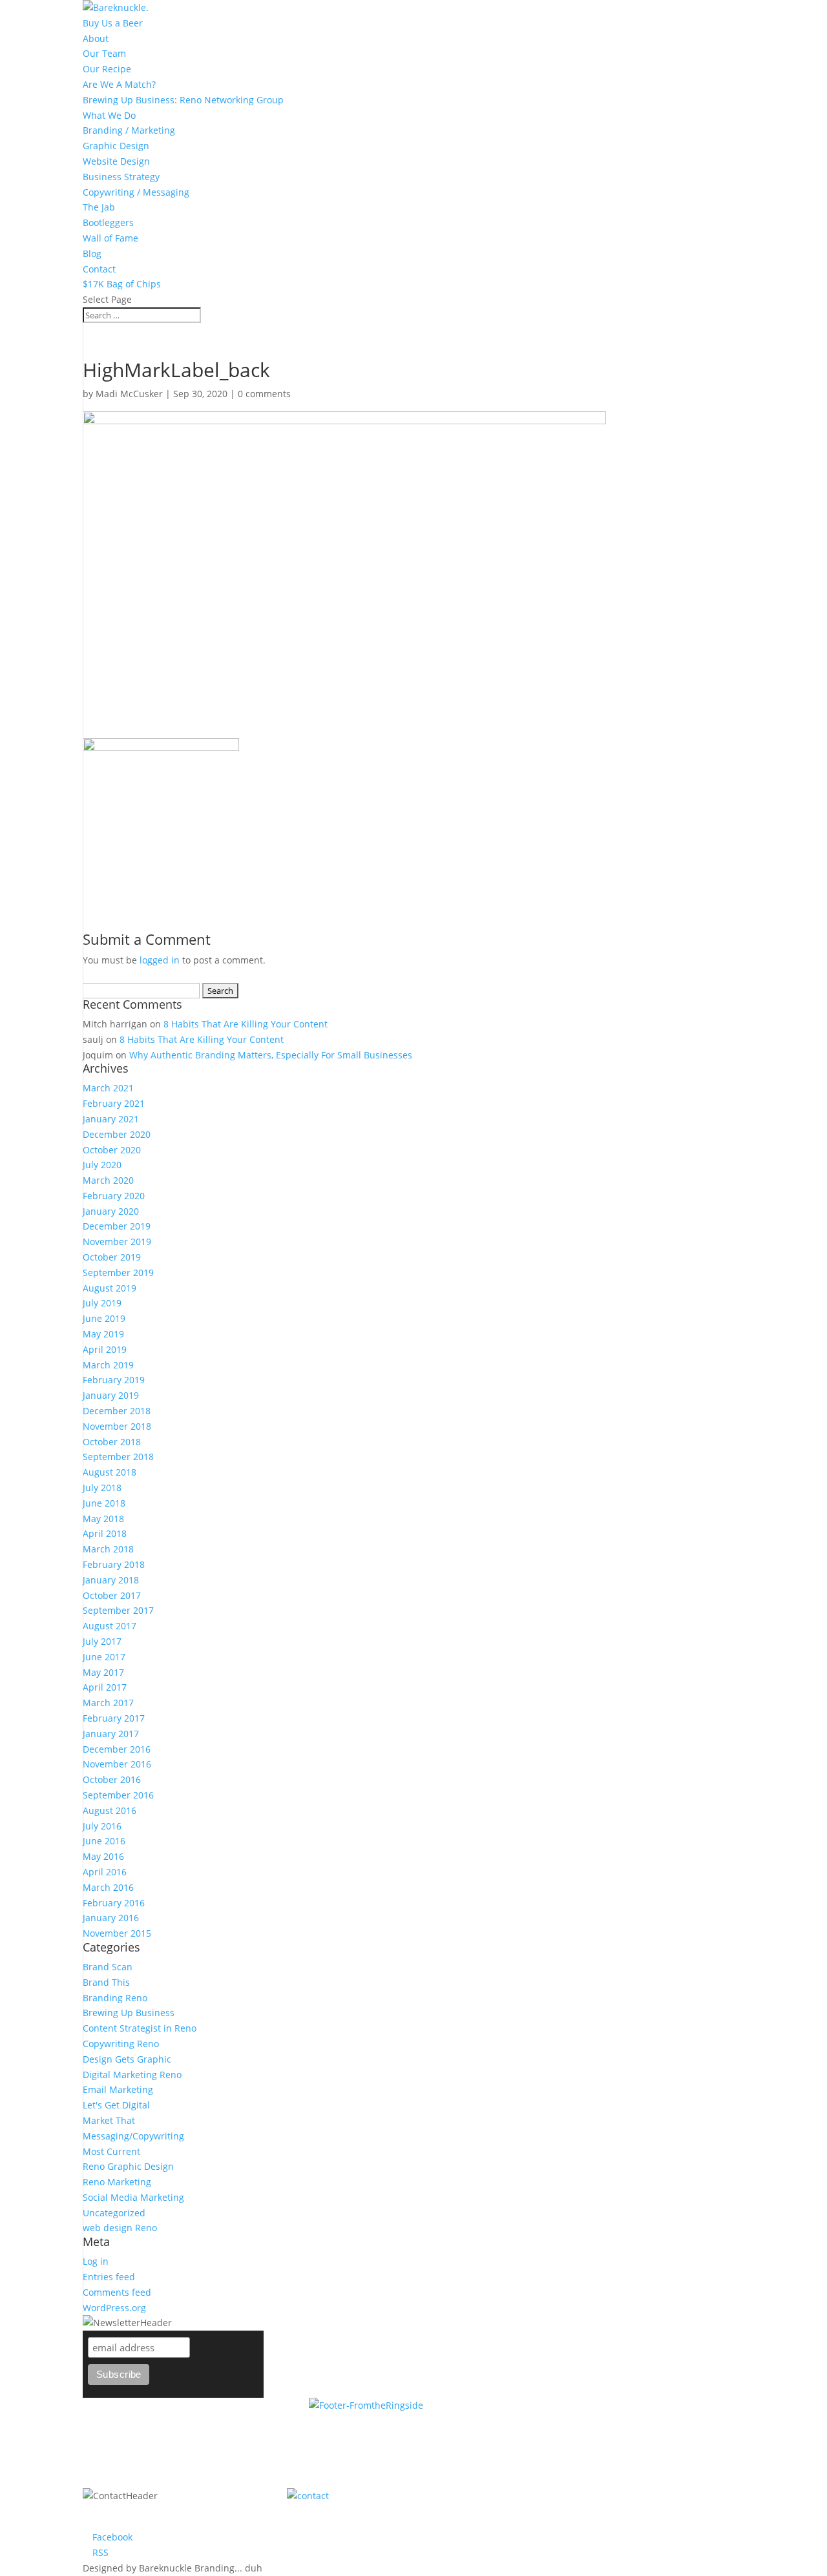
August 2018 (110, 1472)
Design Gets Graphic (127, 2059)
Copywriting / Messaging (136, 192)
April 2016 (105, 1872)
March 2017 (108, 1703)
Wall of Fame (110, 238)
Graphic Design (116, 146)
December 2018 (117, 1411)
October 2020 (112, 1150)
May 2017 (103, 1672)
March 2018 (108, 1549)
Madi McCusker (129, 394)
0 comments (264, 394)
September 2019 (118, 1273)
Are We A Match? (119, 84)
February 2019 (114, 1380)
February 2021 (114, 1103)
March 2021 (108, 1088)
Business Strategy (121, 177)
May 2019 (103, 1334)
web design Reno (120, 2228)
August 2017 (110, 1626)
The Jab (99, 207)
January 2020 (111, 1211)
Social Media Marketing (133, 2197)
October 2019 (112, 1257)
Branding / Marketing (129, 130)
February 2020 (114, 1196)
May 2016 (103, 1856)
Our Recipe (107, 69)
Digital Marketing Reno (132, 2075)
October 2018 (112, 1442)
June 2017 (104, 1657)
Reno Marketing (117, 2182)
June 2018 (104, 1503)
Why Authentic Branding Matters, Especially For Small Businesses (271, 1055)
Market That (109, 2120)
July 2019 (102, 1303)
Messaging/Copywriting (133, 2136)
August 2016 (110, 1810)
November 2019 (117, 1242)
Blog (92, 253)
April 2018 (105, 1533)
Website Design (116, 161)
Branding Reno (115, 1998)
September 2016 (118, 1795)
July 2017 (102, 1641)
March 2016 (108, 1887)
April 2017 (105, 1687)
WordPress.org (114, 2308)
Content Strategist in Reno (140, 2028)
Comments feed (117, 2292)
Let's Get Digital (116, 2105)
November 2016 (117, 1764)
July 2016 (102, 1826)
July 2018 (102, 1488)
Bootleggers (108, 222)
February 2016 (114, 1903)
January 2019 (111, 1395)
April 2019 (105, 1349)
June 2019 (104, 1318)
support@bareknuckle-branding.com (582, 2496)
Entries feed (109, 2277)
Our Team (104, 53)
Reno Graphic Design (128, 2166)
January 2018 (111, 1580)
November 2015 (117, 1933)
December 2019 (117, 1226)
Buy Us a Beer (113, 23)
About (96, 38)
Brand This (106, 1982)
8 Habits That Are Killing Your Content (246, 1024)
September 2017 (118, 1610)
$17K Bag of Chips (122, 284)
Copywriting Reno (121, 2044)
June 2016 (104, 1841)
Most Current (111, 2151)
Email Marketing (118, 2089)
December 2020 (117, 1134)
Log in (96, 2261)
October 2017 (112, 1595)
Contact (99, 269)
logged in (160, 960)
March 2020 (108, 1180)
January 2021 (111, 1119)
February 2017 (114, 1718)
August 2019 (110, 1288)
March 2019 (108, 1365)
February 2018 (114, 1564)
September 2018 (118, 1457)
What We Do (109, 115)
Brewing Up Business (129, 2013)
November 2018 (117, 1426)
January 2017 (111, 1734)
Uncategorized (114, 2213)
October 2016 (112, 1779)
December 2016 (117, 1749)
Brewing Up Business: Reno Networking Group (183, 100)
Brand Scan (108, 1967)
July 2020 (102, 1165)
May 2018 (103, 1519)
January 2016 (111, 1918)
